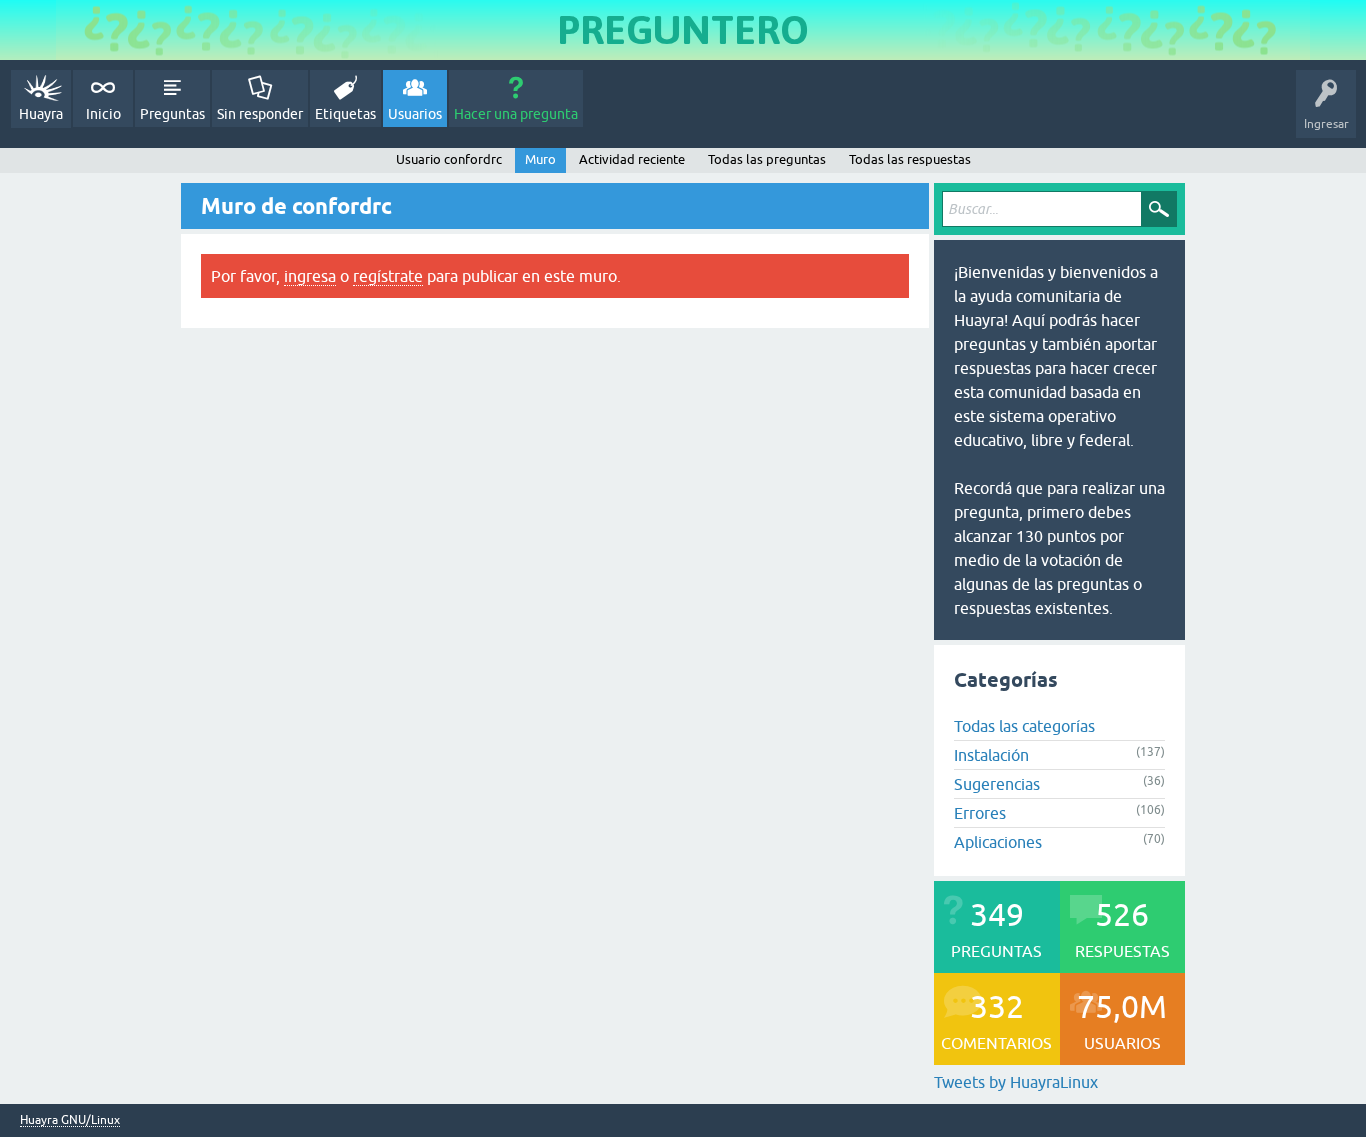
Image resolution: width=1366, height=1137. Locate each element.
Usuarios (415, 114)
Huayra (41, 114)
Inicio (103, 114)
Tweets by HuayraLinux (1016, 1082)
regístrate (388, 276)
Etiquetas (345, 114)
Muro (540, 159)
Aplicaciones (998, 842)
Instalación (991, 755)
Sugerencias (997, 784)
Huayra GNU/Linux (70, 1120)
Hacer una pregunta (516, 114)
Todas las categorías (1024, 726)
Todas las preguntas (767, 159)
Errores (980, 813)
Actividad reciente (632, 159)
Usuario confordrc (449, 159)
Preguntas (172, 114)
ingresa (310, 276)
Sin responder (260, 114)
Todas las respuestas (910, 159)
